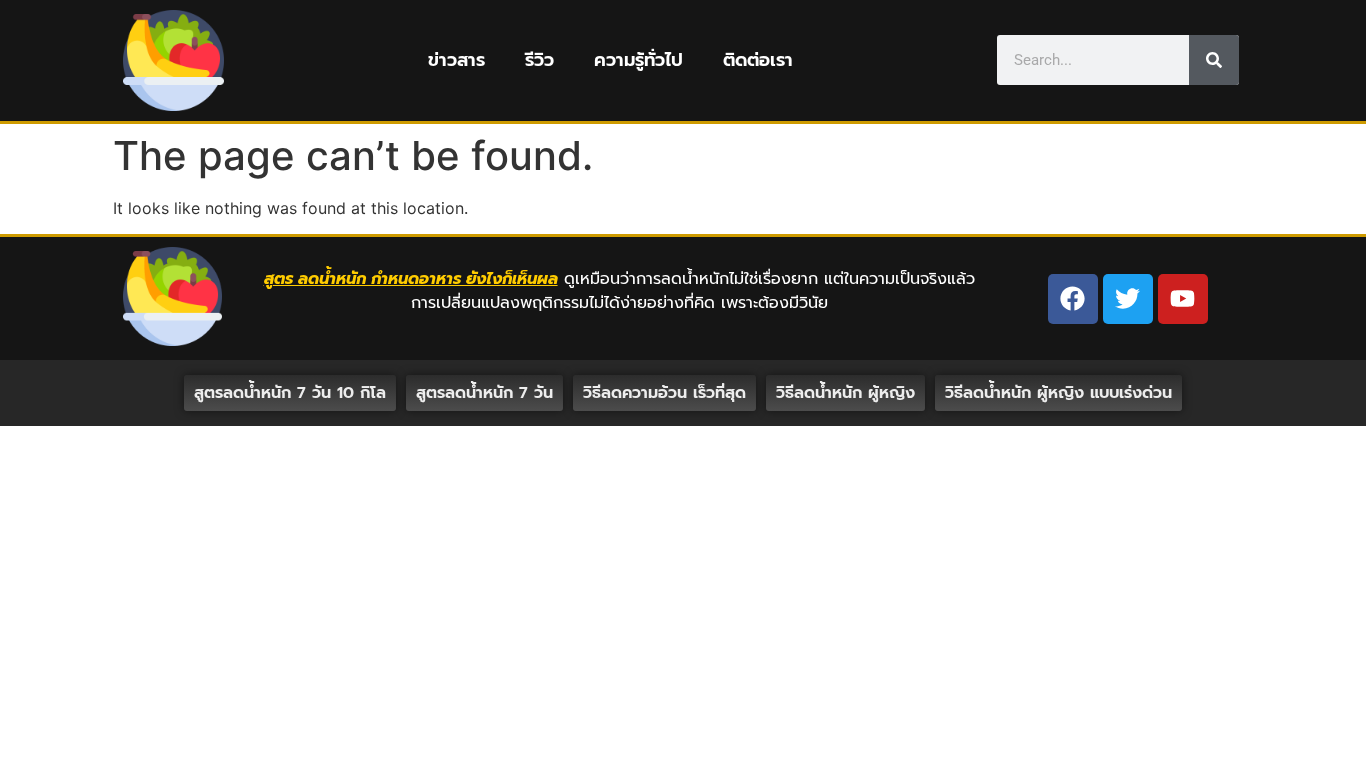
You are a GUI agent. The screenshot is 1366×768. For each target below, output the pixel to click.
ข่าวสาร (456, 60)
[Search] (1214, 60)
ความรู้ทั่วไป (638, 60)
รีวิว (539, 60)
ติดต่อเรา (758, 60)
